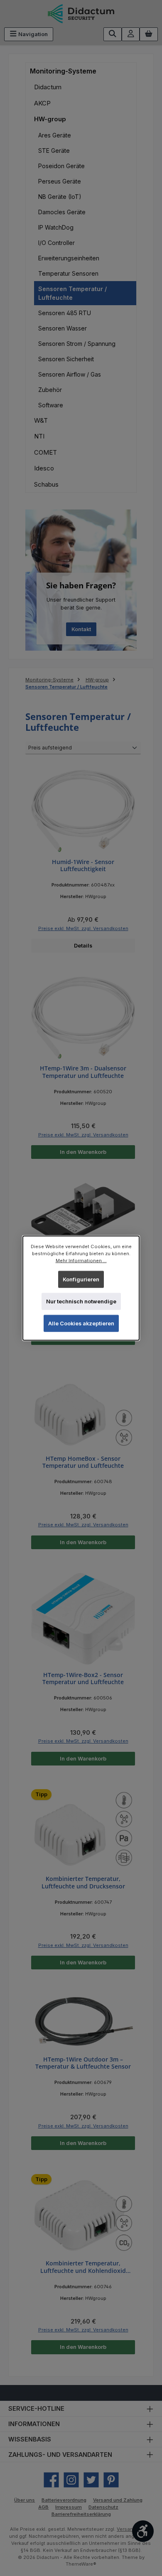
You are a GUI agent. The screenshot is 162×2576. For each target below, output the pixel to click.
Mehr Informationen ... (81, 1261)
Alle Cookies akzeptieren (81, 1324)
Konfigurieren (81, 1279)
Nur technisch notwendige (81, 1301)
